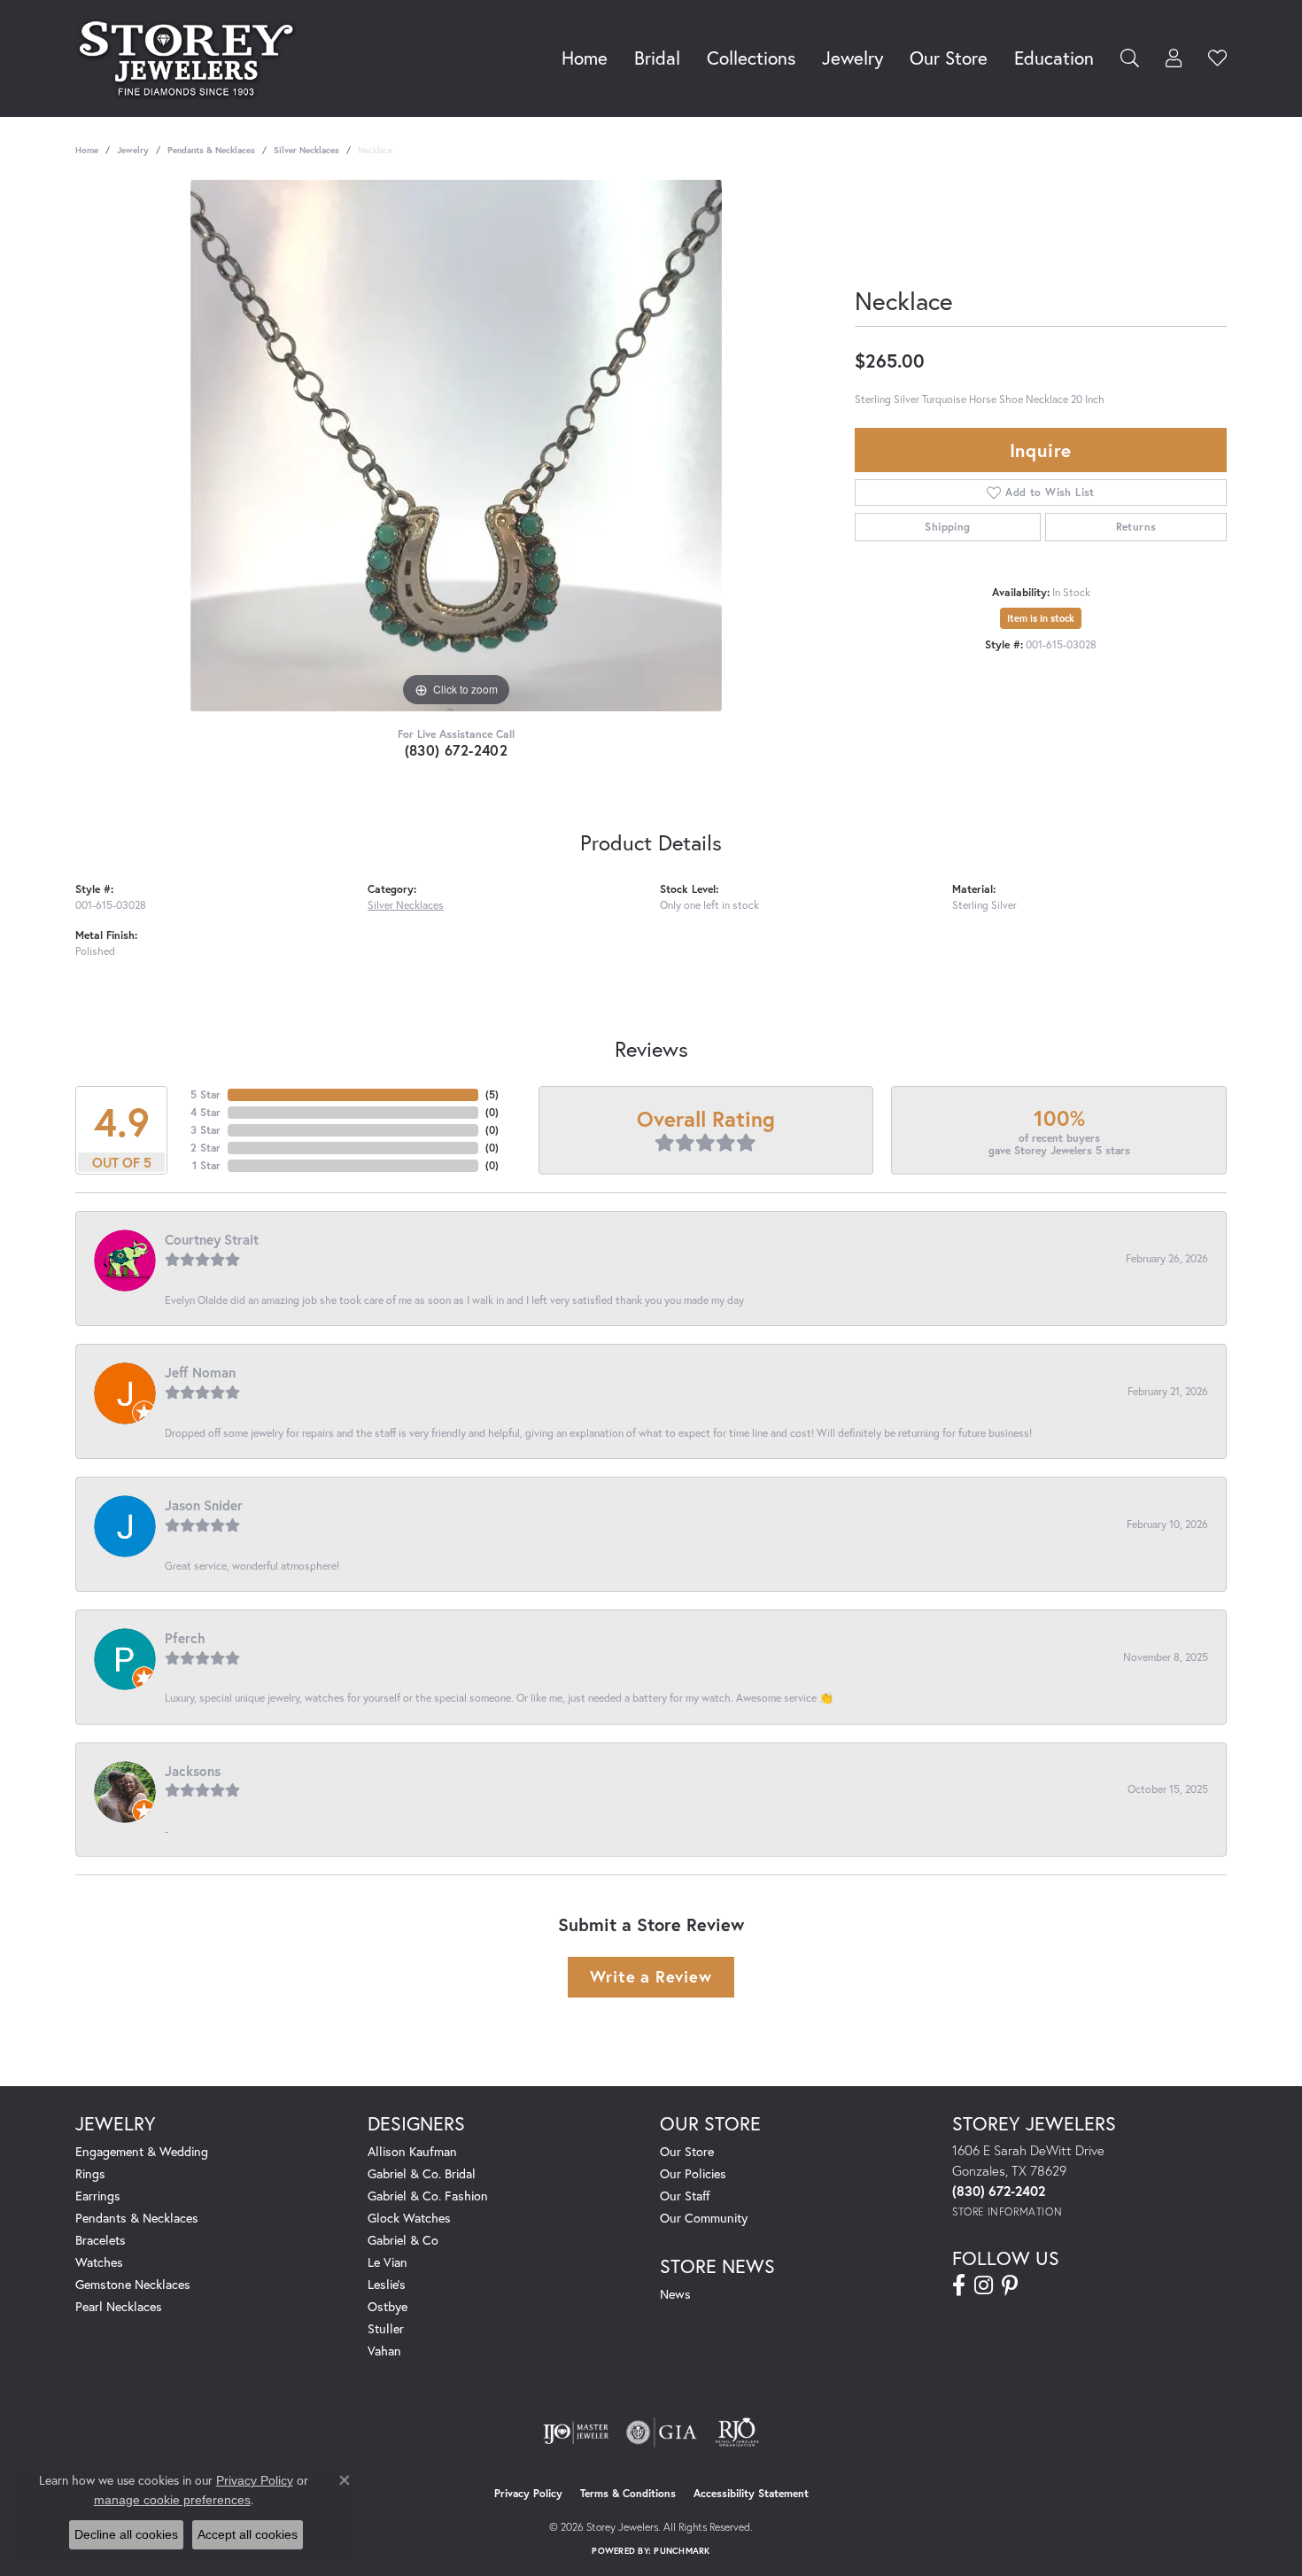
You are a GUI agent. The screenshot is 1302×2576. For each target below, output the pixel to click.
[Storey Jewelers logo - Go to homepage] (191, 58)
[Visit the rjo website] (737, 2432)
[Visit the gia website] (662, 2432)
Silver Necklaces (306, 150)
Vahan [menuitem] (384, 2351)
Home (585, 58)
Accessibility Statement (751, 2493)
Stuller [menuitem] (386, 2328)
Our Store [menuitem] (687, 2151)
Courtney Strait (212, 1239)
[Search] (1130, 58)
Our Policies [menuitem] (693, 2173)
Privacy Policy (528, 2493)
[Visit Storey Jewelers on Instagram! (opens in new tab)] (984, 2285)
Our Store (949, 58)
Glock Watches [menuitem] (409, 2218)
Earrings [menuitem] (98, 2196)
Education (1054, 58)
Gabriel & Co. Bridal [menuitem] (422, 2173)
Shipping (947, 527)
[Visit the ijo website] (576, 2432)
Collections (751, 58)
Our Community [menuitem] (704, 2218)
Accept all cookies (248, 2534)
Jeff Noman (200, 1372)
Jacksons (193, 1771)
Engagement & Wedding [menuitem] (142, 2151)
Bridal (657, 58)
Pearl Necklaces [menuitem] (119, 2306)
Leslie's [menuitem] (387, 2284)
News (675, 2294)
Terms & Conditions (628, 2493)
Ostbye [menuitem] (387, 2306)
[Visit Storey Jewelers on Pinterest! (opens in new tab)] (1010, 2285)
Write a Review (651, 1976)
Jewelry (852, 58)
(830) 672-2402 (457, 750)
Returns (1136, 527)
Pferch (185, 1638)
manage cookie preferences (172, 2500)
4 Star (205, 1112)
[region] (456, 446)
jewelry (133, 150)
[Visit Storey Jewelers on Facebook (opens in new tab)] (959, 2285)
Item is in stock (1041, 618)
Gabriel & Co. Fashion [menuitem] (428, 2196)
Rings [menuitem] (90, 2173)
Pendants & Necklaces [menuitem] (137, 2218)
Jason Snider (204, 1505)
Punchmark (682, 2551)
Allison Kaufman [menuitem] (412, 2151)
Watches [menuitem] (99, 2262)
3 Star (205, 1130)
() (492, 1094)
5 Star (205, 1094)
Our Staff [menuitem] (685, 2196)
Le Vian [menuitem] (387, 2262)
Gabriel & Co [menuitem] (403, 2240)
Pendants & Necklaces (211, 150)
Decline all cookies (126, 2534)
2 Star (205, 1148)
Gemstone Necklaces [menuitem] (133, 2284)
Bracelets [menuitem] (101, 2240)
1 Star (206, 1165)
